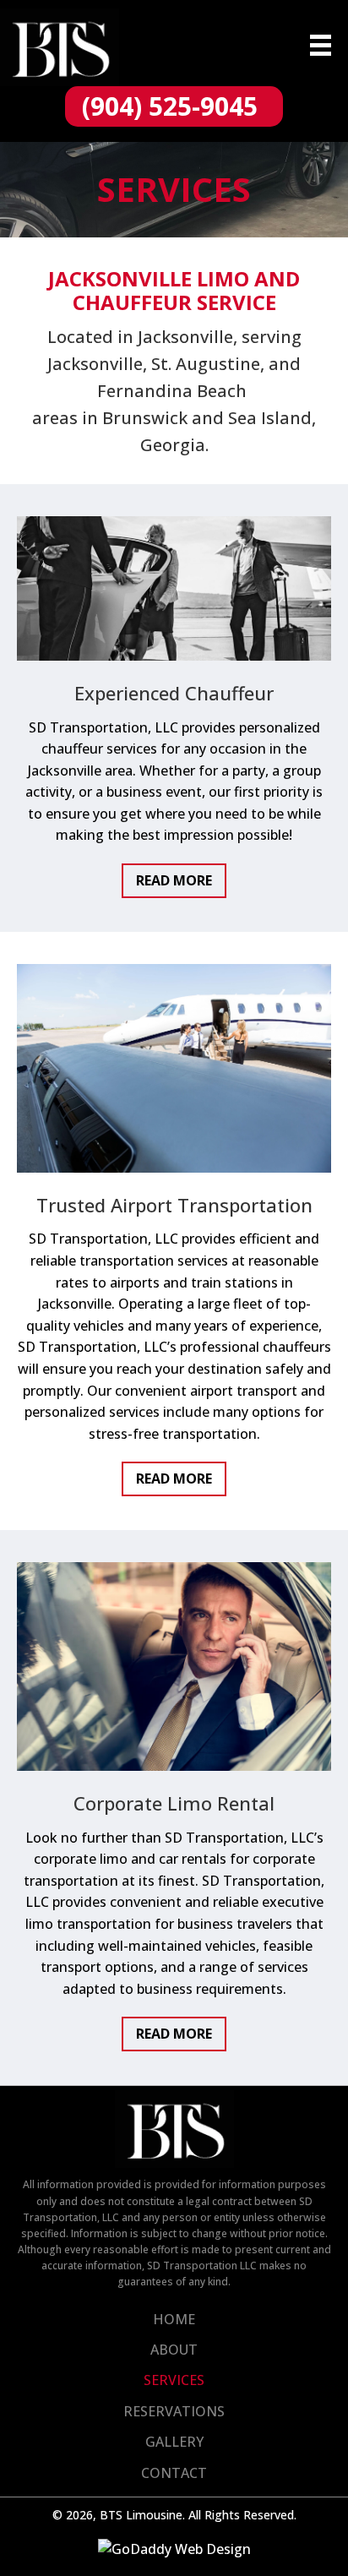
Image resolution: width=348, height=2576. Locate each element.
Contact (174, 2473)
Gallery (174, 2442)
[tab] (174, 881)
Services (174, 2380)
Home (174, 2319)
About (174, 2350)
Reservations (174, 2411)
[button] (174, 106)
